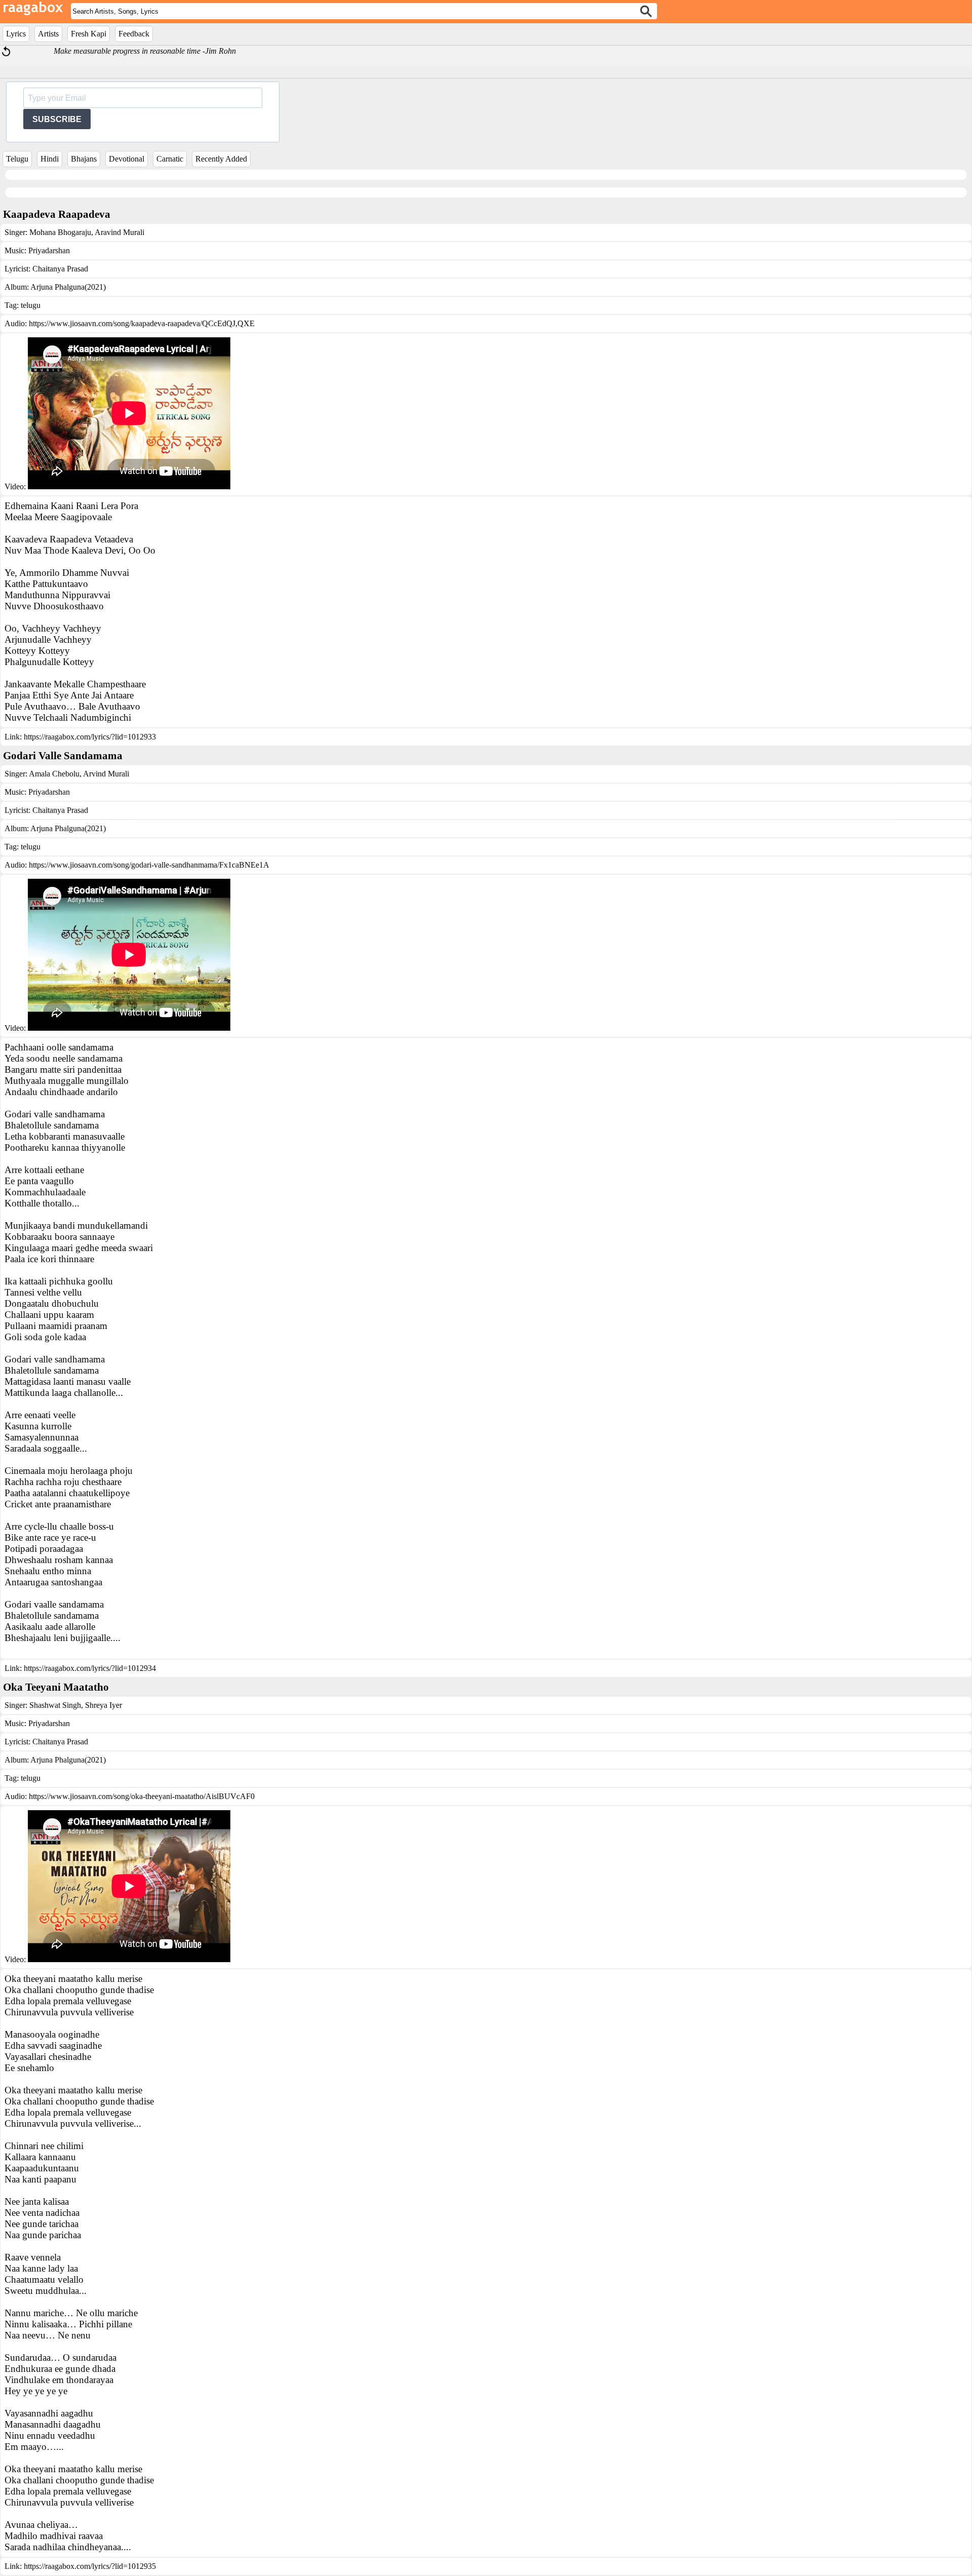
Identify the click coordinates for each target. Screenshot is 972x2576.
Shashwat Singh (55, 1705)
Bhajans (84, 159)
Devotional (127, 159)
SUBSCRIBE (57, 119)
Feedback (134, 34)
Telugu (17, 159)
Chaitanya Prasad (60, 269)
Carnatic (170, 159)
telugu (31, 305)
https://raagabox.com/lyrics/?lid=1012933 (90, 737)
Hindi (50, 159)
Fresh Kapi (89, 34)
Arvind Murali (105, 774)
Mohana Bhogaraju (60, 232)
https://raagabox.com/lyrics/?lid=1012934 (90, 1668)
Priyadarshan (49, 250)
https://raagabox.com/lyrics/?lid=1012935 (90, 2566)
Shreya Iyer (103, 1705)
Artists (48, 34)
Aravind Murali (119, 232)
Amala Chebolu (54, 774)
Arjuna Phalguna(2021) (68, 287)
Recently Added (221, 159)
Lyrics (16, 34)
